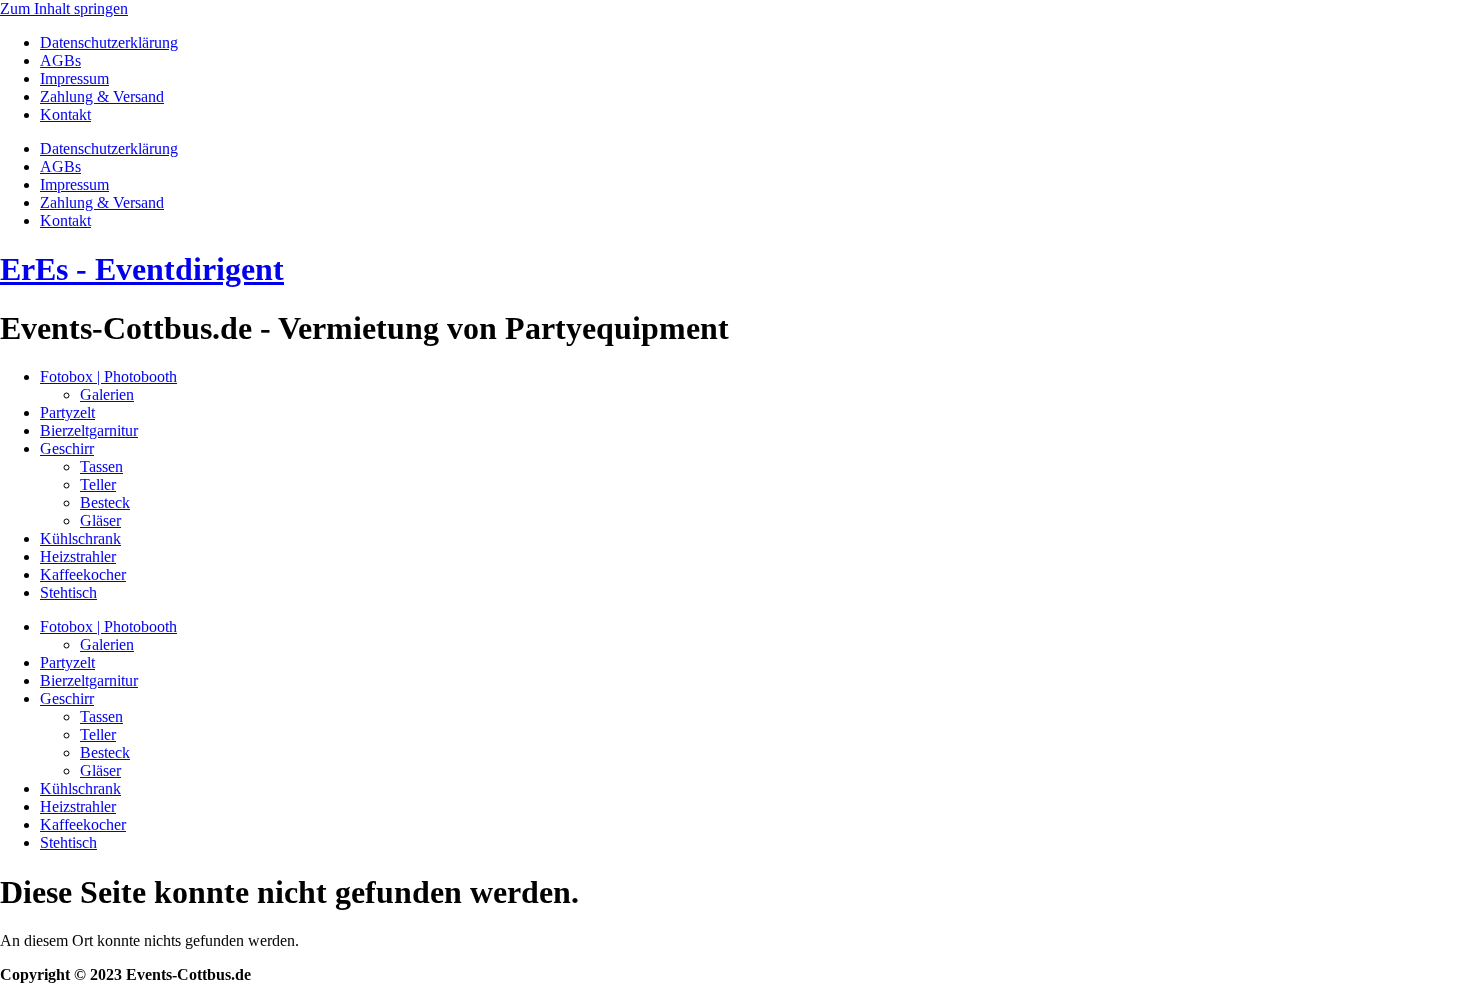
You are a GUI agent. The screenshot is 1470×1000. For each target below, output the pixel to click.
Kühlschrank (80, 538)
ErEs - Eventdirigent (142, 269)
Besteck (105, 502)
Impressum (74, 78)
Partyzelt (67, 412)
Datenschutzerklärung (109, 42)
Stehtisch (68, 592)
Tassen (101, 466)
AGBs (60, 60)
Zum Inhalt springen (64, 8)
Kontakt (65, 114)
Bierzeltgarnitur (89, 430)
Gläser (100, 520)
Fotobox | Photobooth (108, 376)
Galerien (107, 394)
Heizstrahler (78, 556)
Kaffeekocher (83, 574)
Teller (98, 484)
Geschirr (67, 448)
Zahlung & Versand (102, 96)
